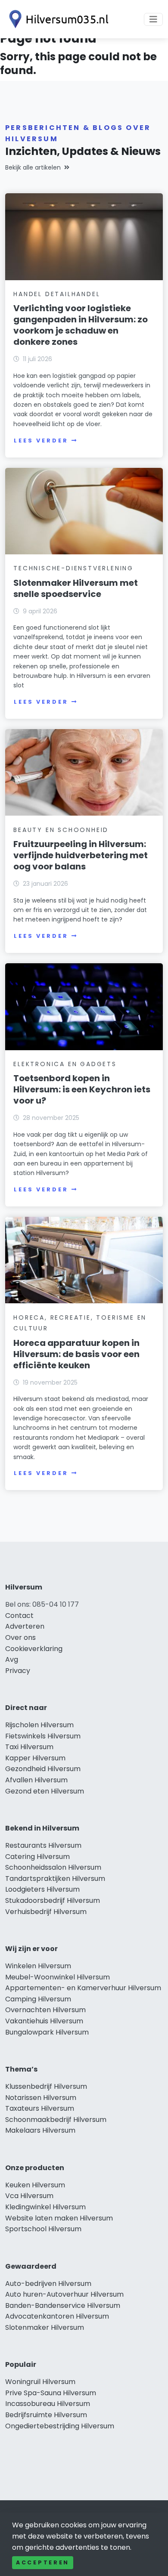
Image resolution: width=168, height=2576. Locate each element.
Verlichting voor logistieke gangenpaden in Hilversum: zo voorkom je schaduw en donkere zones (81, 325)
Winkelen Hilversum (38, 1966)
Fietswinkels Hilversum (43, 1736)
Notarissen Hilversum (41, 2098)
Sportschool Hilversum (43, 2229)
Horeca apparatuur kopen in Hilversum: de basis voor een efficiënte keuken (76, 1354)
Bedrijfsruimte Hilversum (46, 2415)
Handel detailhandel (57, 294)
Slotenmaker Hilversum (45, 2327)
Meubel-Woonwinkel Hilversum (58, 1977)
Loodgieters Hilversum (42, 1889)
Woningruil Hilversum (40, 2382)
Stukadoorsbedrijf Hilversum (53, 1900)
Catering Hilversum (37, 1857)
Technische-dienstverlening (73, 568)
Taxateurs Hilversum (40, 2108)
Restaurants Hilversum (43, 1845)
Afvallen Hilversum (36, 1780)
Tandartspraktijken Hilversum (55, 1879)
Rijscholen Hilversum (39, 1725)
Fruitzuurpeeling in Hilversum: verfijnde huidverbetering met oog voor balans (81, 855)
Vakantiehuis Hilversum (44, 2021)
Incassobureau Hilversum (48, 2404)
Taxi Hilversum (29, 1747)
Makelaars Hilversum (40, 2130)
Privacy (18, 1671)
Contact (19, 1616)
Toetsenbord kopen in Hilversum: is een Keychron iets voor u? (82, 1089)
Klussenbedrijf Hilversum (46, 2086)
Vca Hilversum (29, 2196)
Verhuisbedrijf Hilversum (46, 1912)
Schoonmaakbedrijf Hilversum (56, 2120)
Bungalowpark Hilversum (47, 2032)
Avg (12, 1659)
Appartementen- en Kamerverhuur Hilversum (83, 1988)
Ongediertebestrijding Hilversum (60, 2426)
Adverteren (25, 1626)
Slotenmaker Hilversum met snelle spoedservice (76, 588)
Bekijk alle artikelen (33, 167)
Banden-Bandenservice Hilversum (63, 2305)
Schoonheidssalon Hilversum (53, 1867)
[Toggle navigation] (153, 19)
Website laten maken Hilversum (59, 2218)
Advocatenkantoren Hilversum (57, 2316)
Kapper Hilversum (35, 1758)
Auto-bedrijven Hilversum (48, 2284)
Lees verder (41, 441)
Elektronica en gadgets (65, 1064)
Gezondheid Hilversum (43, 1769)
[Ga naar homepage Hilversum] (57, 19)
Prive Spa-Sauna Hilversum (51, 2393)
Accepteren (43, 2562)
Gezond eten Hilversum (45, 1791)
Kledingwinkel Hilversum (45, 2207)
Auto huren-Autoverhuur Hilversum (64, 2294)
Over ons (20, 1637)
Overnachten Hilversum (45, 2010)
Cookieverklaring (34, 1649)
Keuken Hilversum (35, 2185)
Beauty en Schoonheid (61, 830)
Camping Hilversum (38, 1999)
